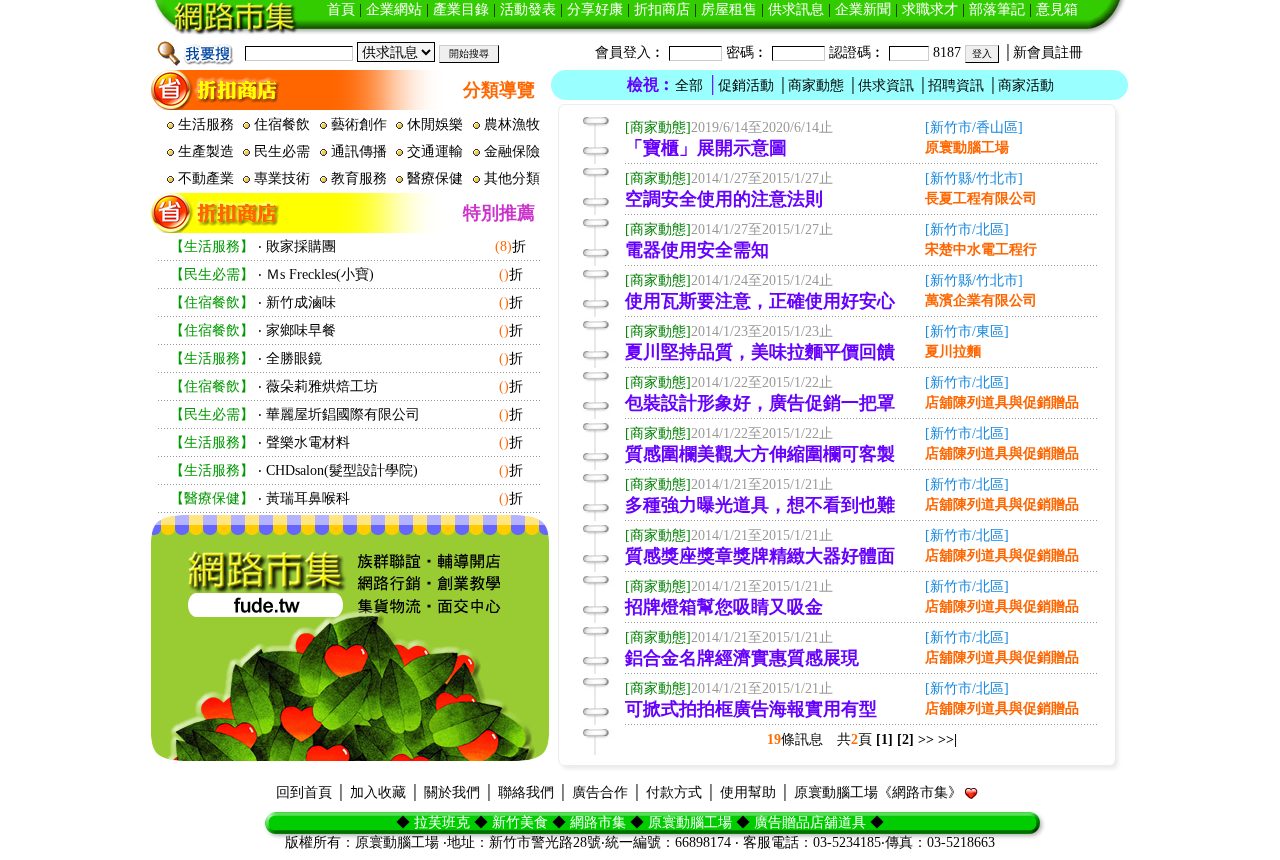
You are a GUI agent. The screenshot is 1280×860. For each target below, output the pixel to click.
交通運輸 (437, 151)
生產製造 (208, 151)
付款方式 (674, 792)
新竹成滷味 (301, 302)
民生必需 (284, 151)
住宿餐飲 (284, 124)
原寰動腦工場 (690, 822)
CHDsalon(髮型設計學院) (342, 470)
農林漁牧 (514, 124)
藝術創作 (361, 124)
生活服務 (208, 124)
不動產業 (208, 178)
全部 (689, 85)
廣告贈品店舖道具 (810, 822)
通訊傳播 (361, 151)
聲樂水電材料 (308, 442)
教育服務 (361, 178)
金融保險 (514, 151)
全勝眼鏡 (294, 358)
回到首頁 (304, 792)
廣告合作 (600, 792)
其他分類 (514, 178)
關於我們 (452, 792)
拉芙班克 (442, 822)
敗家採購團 (301, 246)
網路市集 (598, 822)
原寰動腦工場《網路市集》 (878, 792)
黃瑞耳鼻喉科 (308, 498)
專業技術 (284, 178)
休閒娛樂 (437, 124)
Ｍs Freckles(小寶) (320, 274)
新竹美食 (520, 822)
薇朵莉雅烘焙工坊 (322, 386)
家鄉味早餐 (301, 330)
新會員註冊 (1048, 52)
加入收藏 (378, 792)
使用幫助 (748, 792)
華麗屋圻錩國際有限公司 (343, 414)
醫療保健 (437, 178)
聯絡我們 (526, 792)
